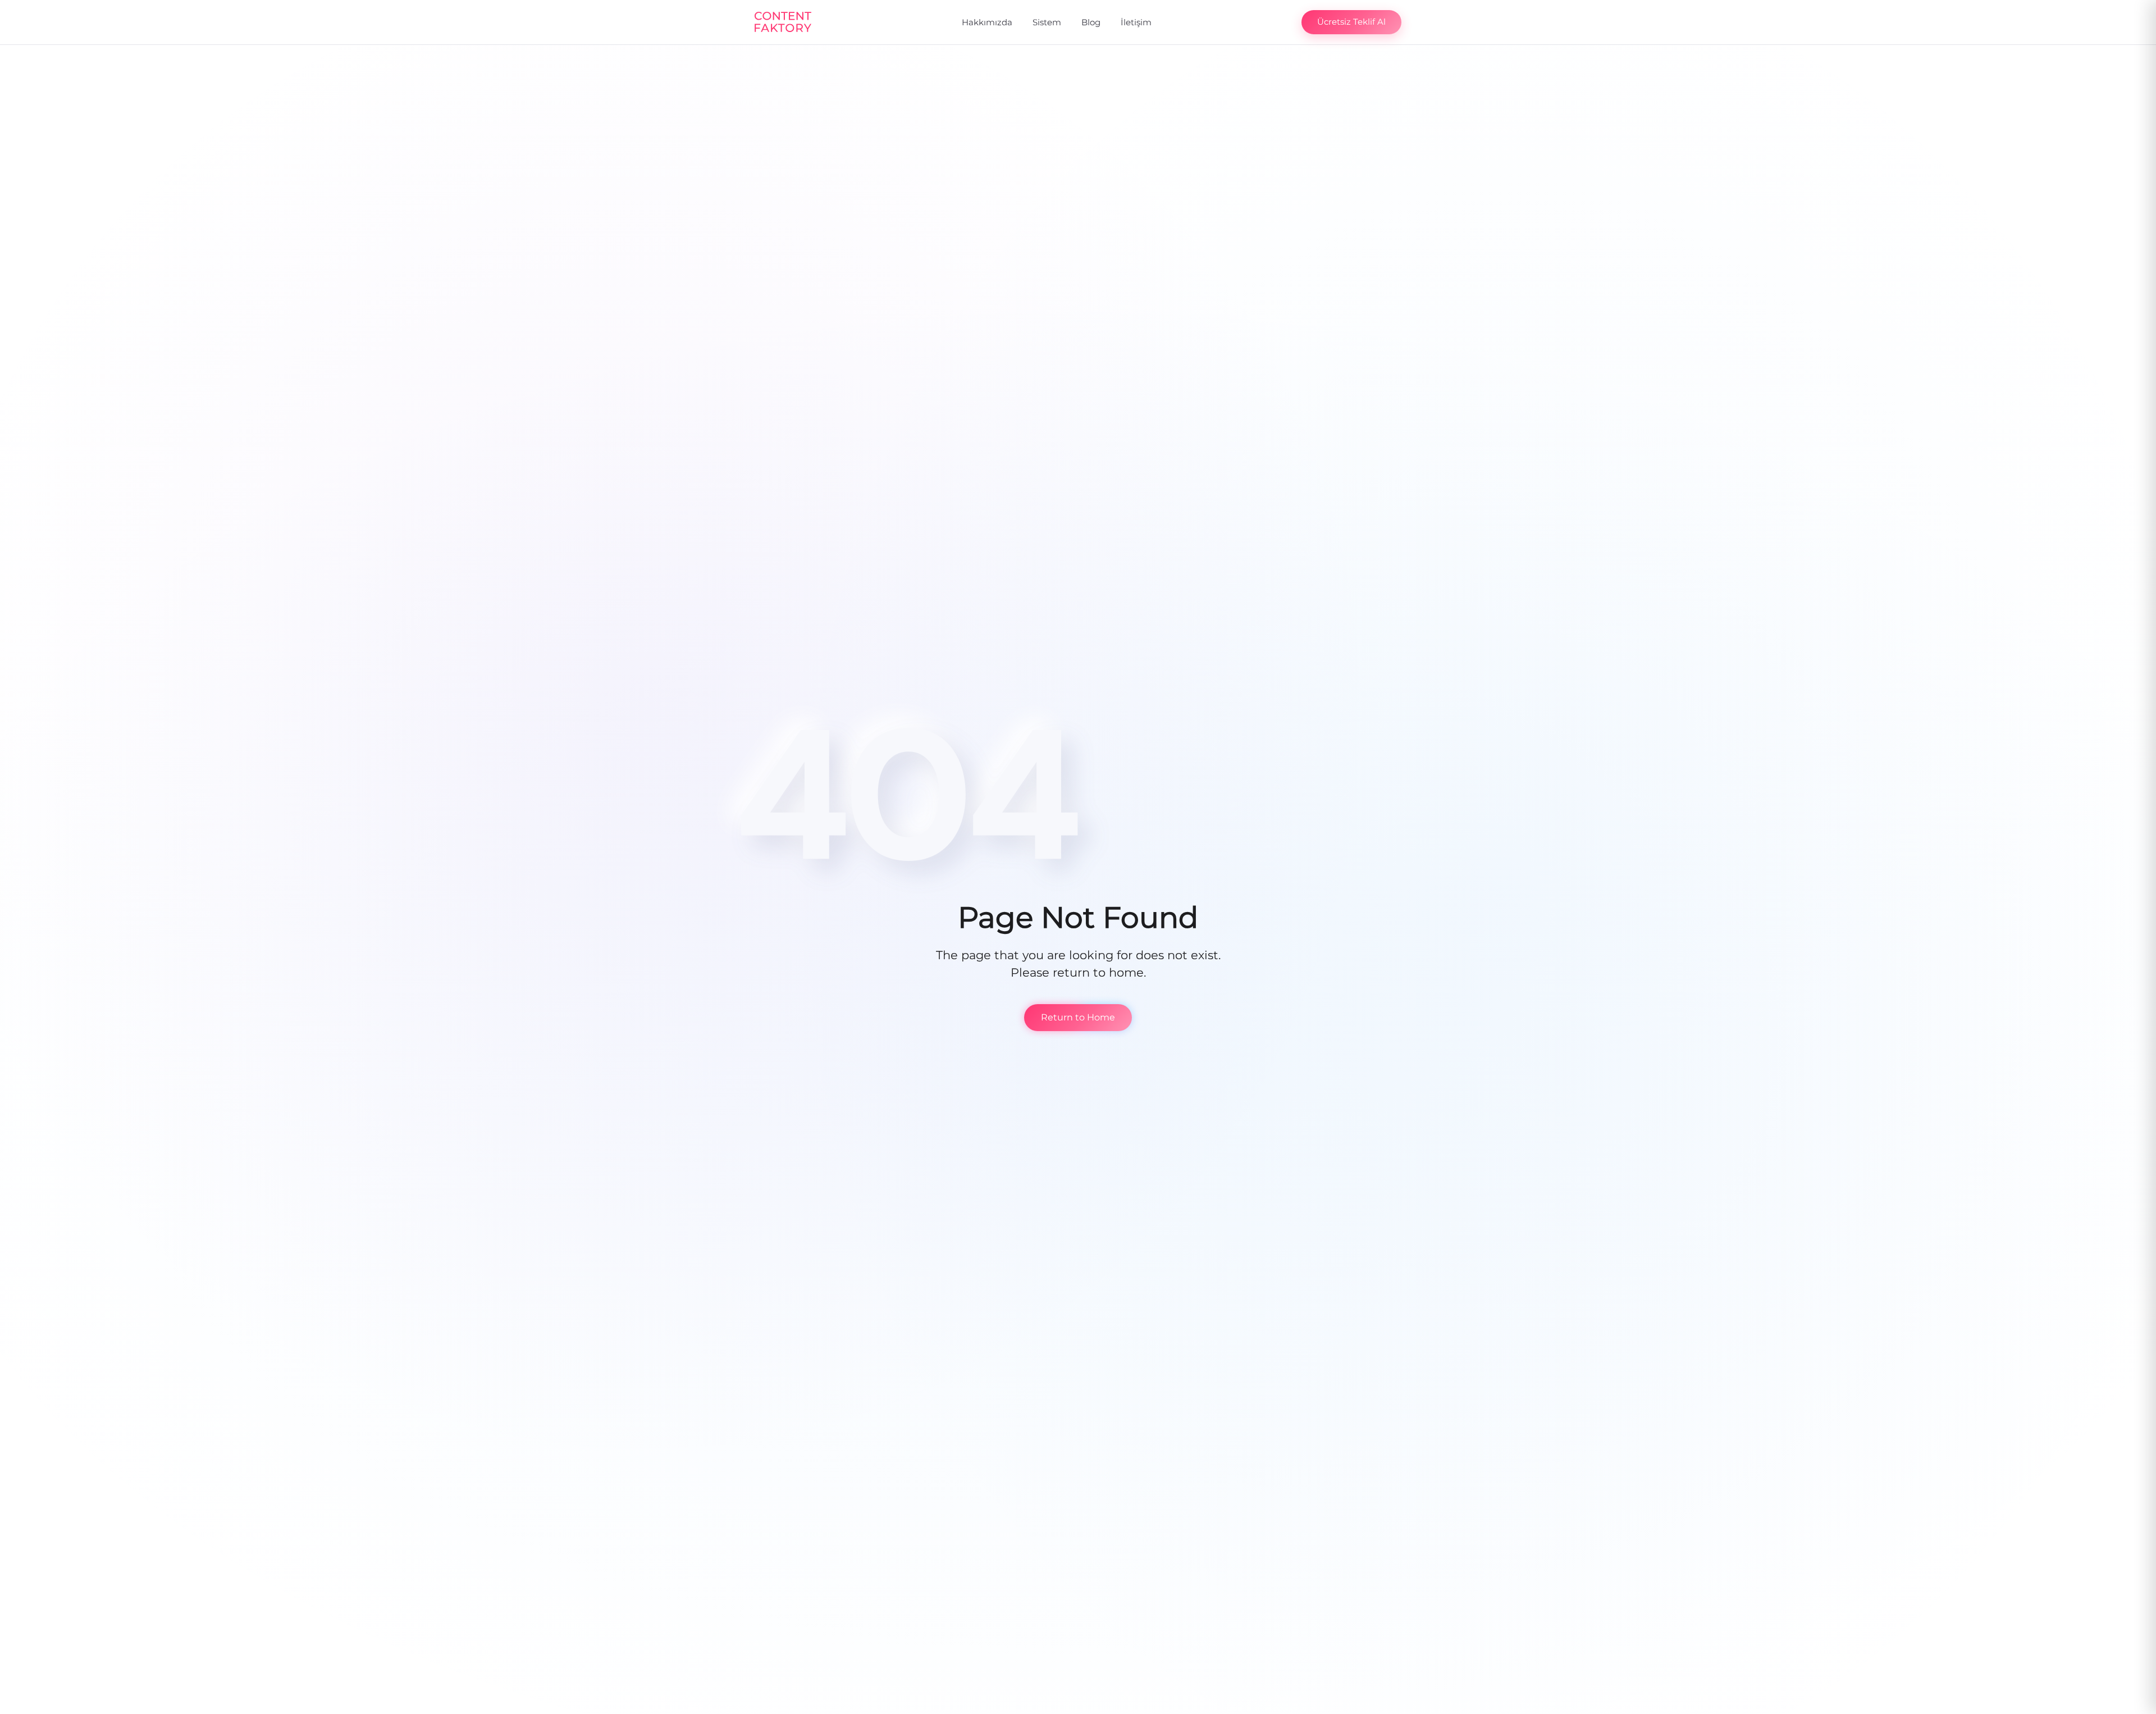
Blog (1091, 22)
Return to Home (1078, 1017)
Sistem (1047, 22)
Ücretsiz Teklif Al (1351, 22)
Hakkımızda (987, 22)
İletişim (1136, 22)
